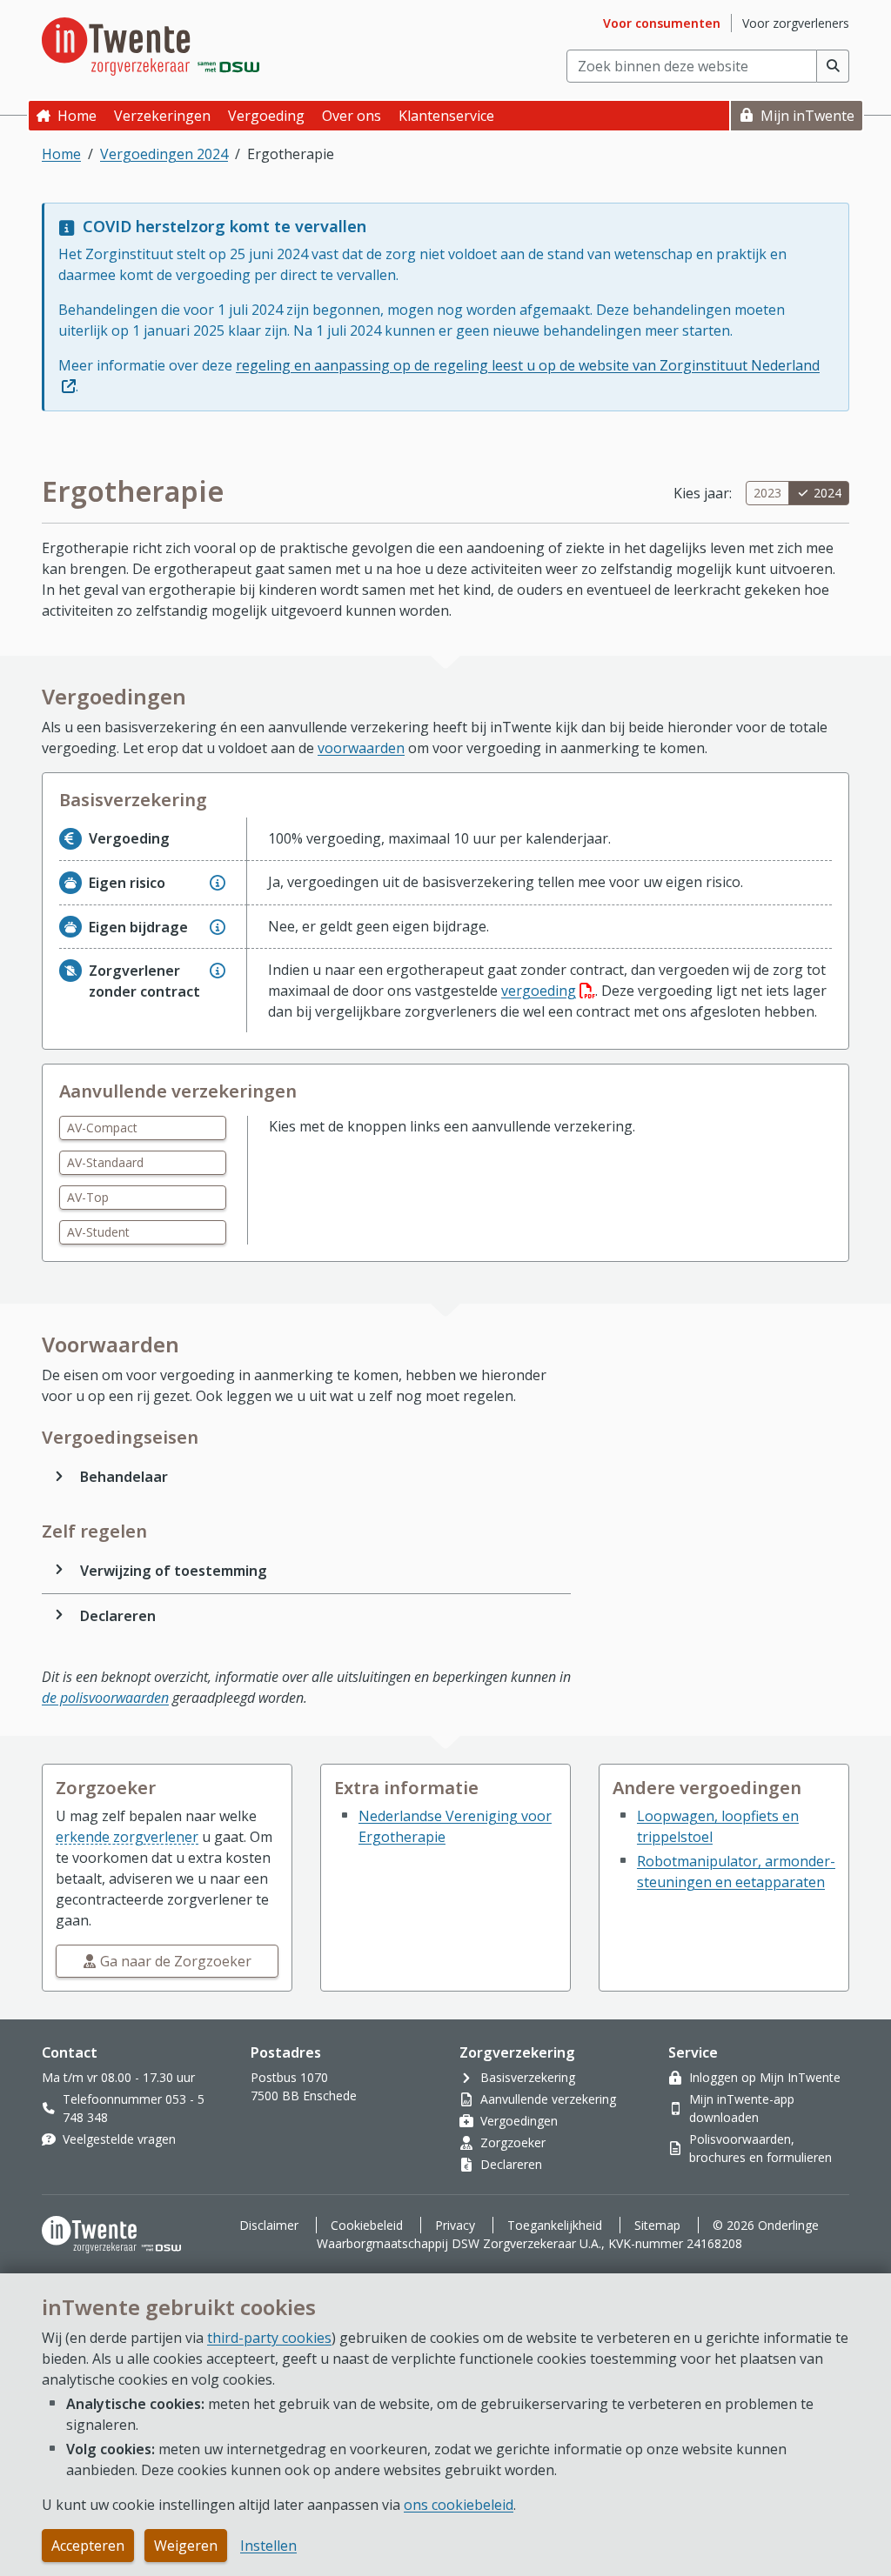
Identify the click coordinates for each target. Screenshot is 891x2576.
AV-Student (98, 1232)
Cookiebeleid (367, 2225)
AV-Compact (102, 1128)
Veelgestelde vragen (119, 2139)
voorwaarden (361, 748)
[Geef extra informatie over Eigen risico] (218, 883)
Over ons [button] (352, 116)
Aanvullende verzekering (548, 2099)
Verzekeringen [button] (162, 116)
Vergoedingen (519, 2121)
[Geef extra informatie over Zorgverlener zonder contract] (218, 971)
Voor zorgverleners (796, 23)
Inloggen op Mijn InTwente (765, 2077)
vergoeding (548, 991)
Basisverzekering (528, 2077)
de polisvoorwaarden (105, 1698)
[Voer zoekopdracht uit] (833, 66)
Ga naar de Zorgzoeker (176, 1961)
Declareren (118, 1616)
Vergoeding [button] (266, 116)
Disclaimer (269, 2225)
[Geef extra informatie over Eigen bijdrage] (218, 927)
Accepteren (88, 2546)
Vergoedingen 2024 (164, 154)
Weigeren (186, 2546)
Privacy (455, 2225)
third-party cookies (269, 2338)
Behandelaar (124, 1477)
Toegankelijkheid (555, 2225)
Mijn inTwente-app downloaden (742, 2108)
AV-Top (88, 1197)
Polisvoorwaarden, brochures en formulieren (760, 2148)
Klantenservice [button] (446, 116)
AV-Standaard (105, 1162)
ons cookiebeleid (459, 2505)
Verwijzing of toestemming (174, 1571)
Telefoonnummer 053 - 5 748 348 (134, 2108)
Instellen (268, 2546)
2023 (767, 493)
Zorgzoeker (513, 2142)
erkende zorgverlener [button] (127, 1837)
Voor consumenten (662, 23)
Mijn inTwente (807, 116)
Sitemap (657, 2225)
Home (77, 116)
